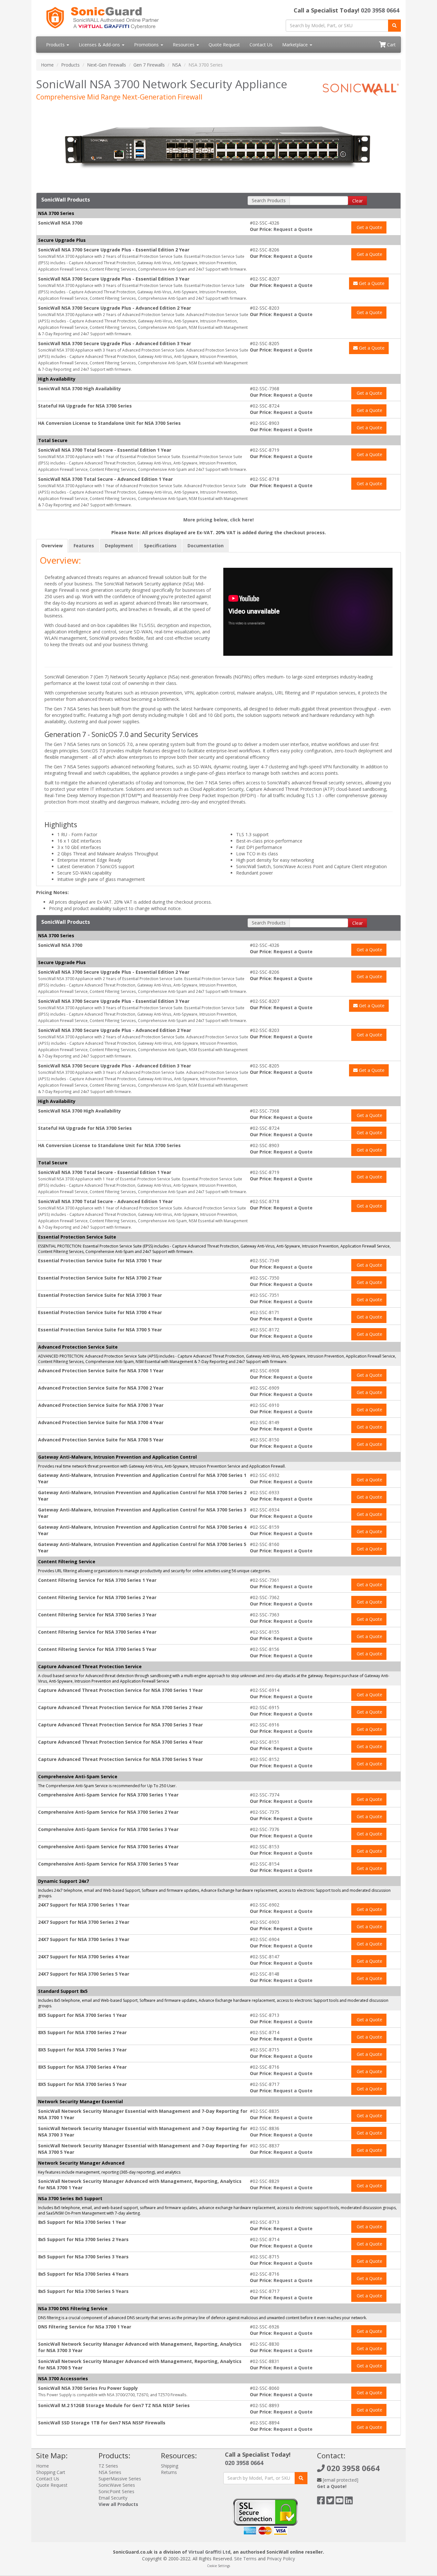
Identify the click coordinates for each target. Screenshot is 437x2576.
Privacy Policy (281, 2559)
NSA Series (110, 2472)
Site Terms (245, 2559)
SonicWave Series (117, 2485)
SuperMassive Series (120, 2479)
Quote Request (224, 45)
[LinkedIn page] (349, 2502)
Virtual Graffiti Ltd (209, 2552)
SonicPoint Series (116, 2491)
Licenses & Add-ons (100, 45)
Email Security (113, 2498)
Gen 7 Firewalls (149, 65)
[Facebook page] (321, 2502)
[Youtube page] (340, 2502)
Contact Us (261, 45)
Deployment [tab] (119, 546)
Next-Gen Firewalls (107, 65)
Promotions (147, 45)
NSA (177, 65)
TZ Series (108, 2466)
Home (47, 65)
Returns (169, 2472)
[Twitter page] (330, 2502)
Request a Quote (293, 229)
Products (56, 45)
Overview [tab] (52, 546)
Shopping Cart (51, 2472)
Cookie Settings (219, 2566)
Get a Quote (369, 227)
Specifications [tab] (160, 546)
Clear (358, 201)
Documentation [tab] (206, 546)
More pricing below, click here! (219, 520)
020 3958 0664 (380, 10)
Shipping (170, 2466)
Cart (391, 45)
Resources (184, 45)
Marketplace (296, 45)
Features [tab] (84, 546)
